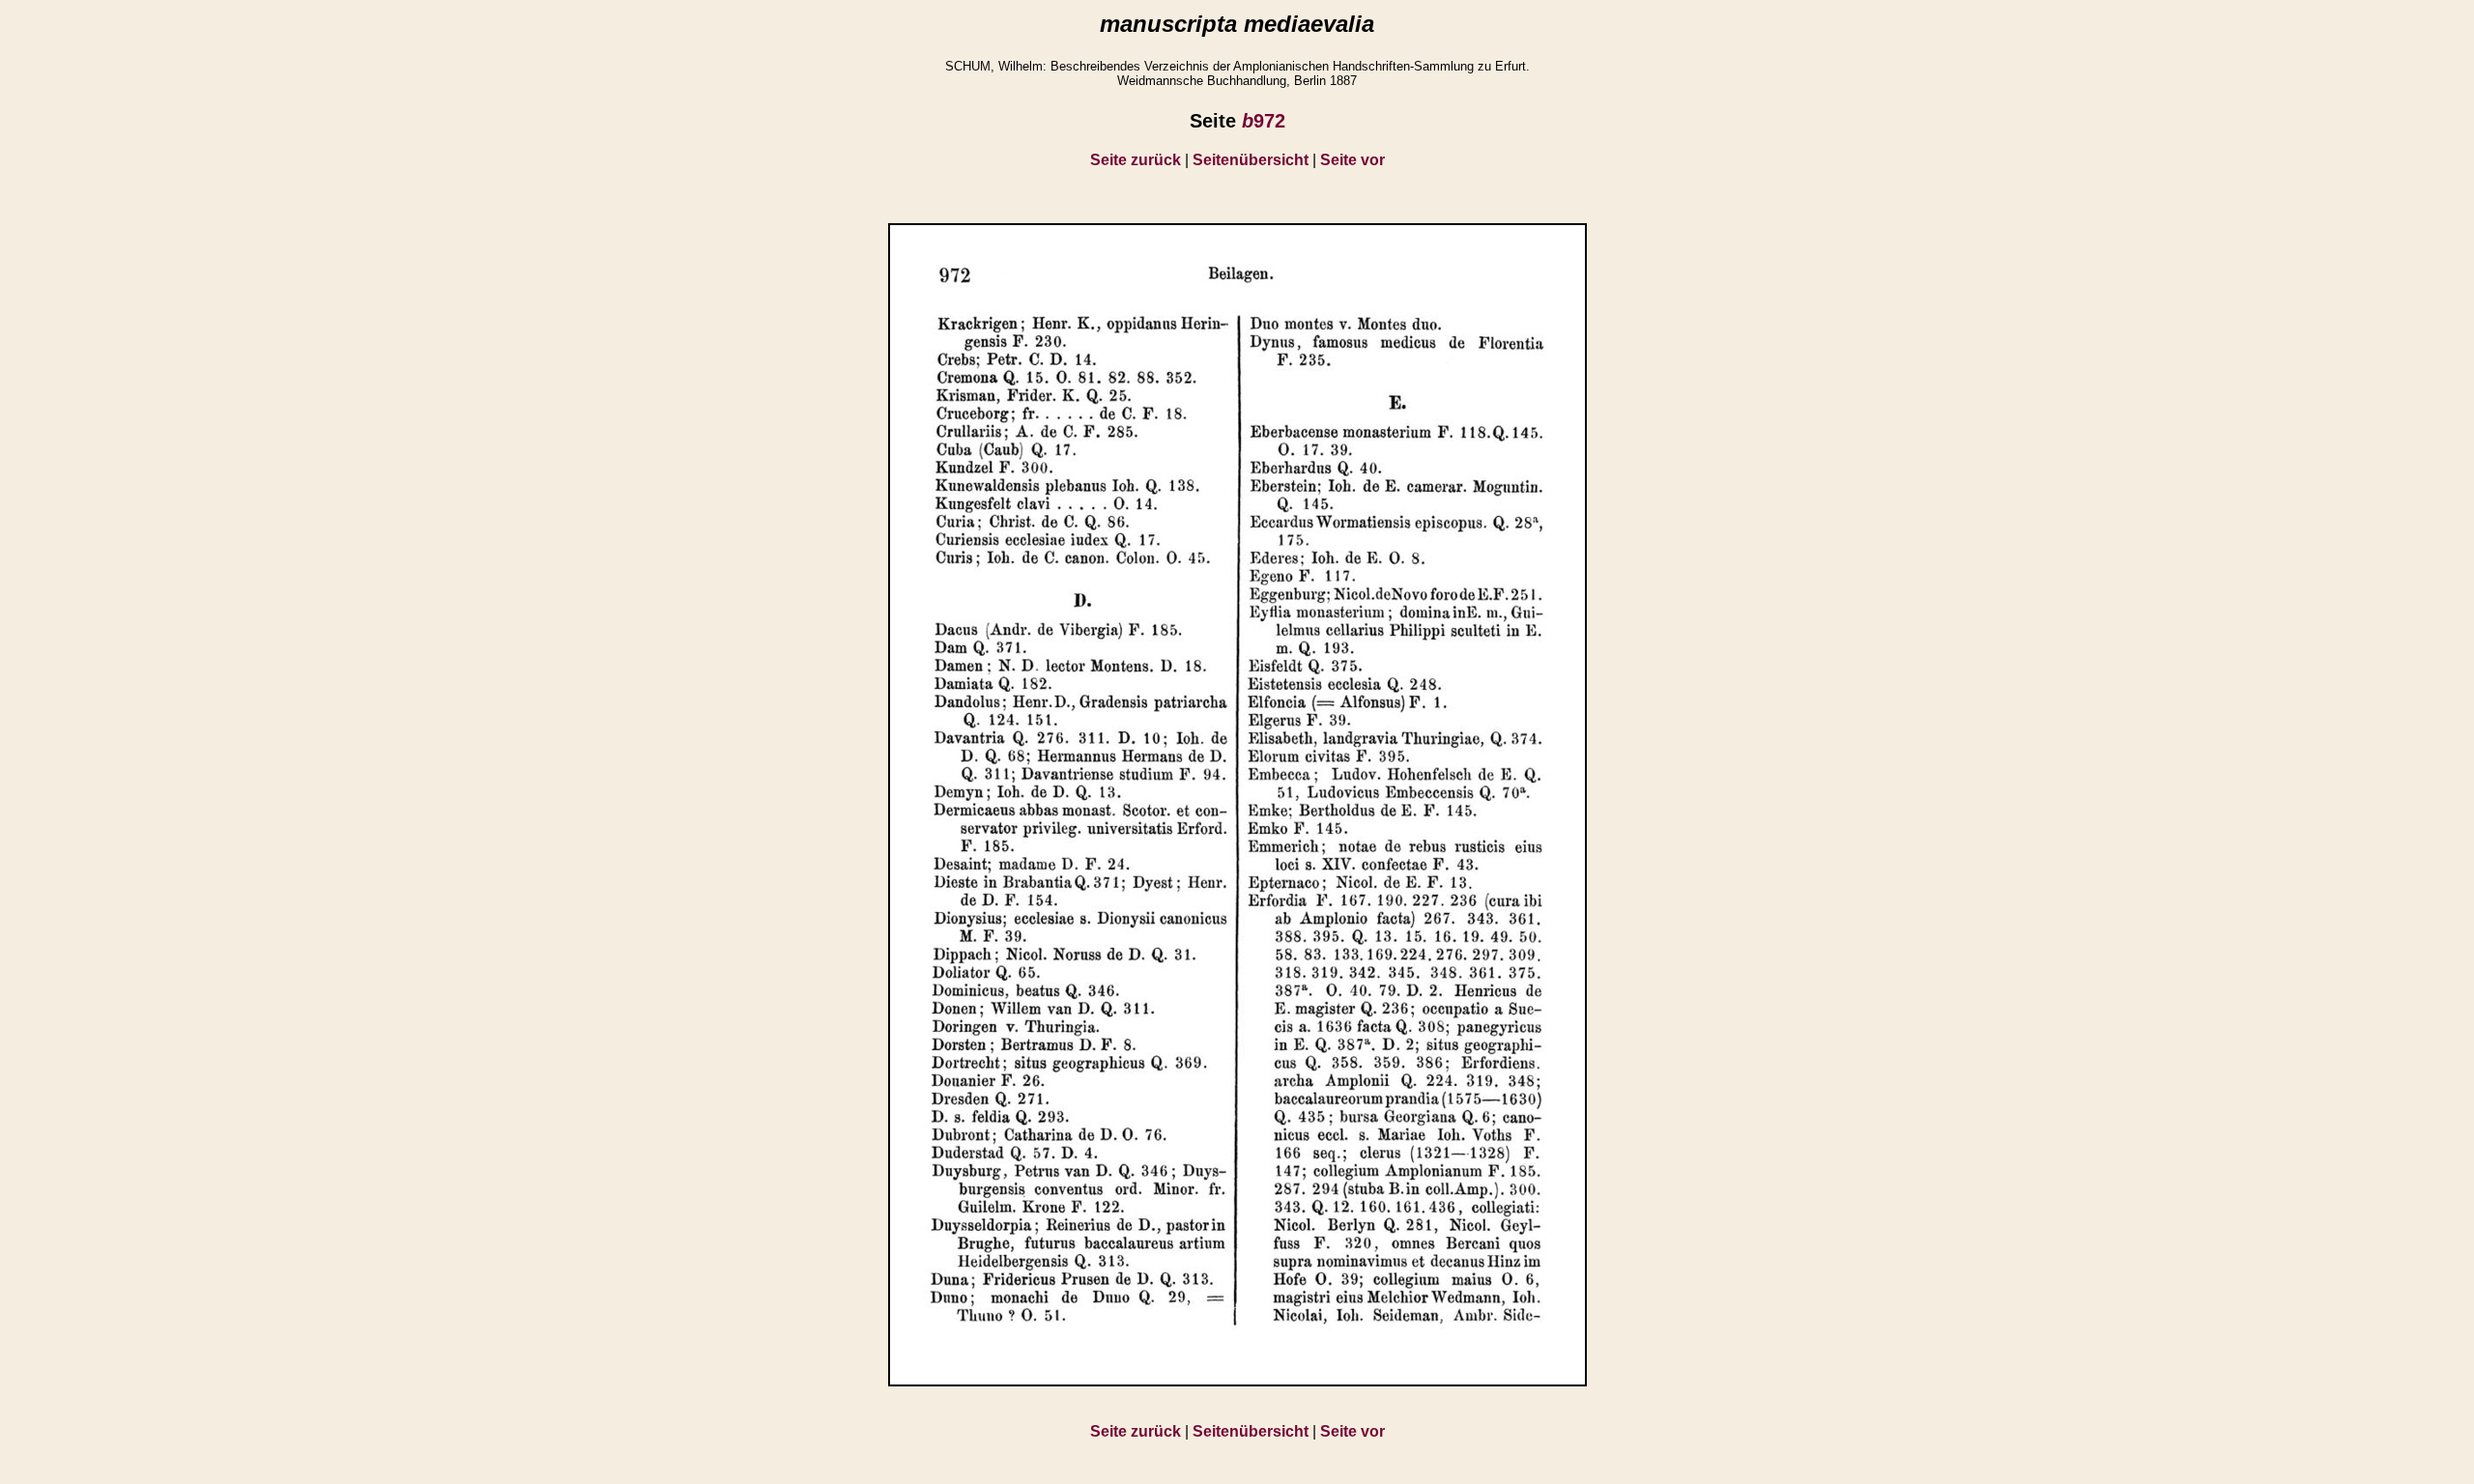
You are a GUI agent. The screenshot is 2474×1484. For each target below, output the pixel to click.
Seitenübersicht (1251, 160)
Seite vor (1352, 160)
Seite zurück (1136, 160)
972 (1264, 121)
